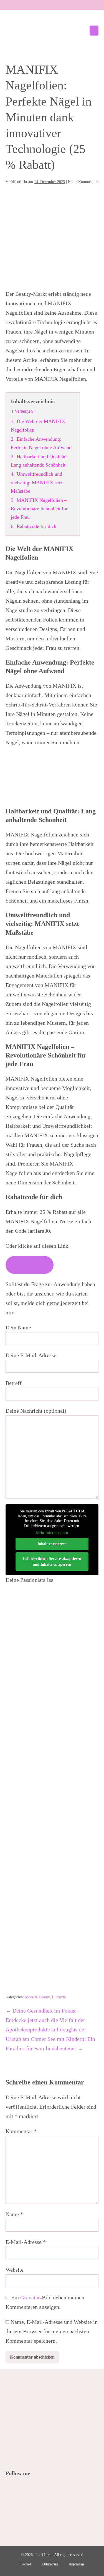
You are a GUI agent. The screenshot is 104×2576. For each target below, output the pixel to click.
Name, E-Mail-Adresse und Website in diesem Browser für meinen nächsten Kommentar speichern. (52, 2331)
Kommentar (21, 2131)
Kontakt (26, 2564)
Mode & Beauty (37, 1997)
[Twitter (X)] (17, 2489)
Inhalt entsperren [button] (52, 1544)
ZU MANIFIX (30, 1265)
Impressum (76, 2564)
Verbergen (24, 411)
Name (14, 2214)
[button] (82, 31)
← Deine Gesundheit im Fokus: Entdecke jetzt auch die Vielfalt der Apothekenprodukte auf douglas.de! (46, 2020)
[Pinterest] (24, 2489)
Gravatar (30, 2297)
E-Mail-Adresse (26, 2242)
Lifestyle (59, 1997)
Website (15, 2270)
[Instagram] (32, 2489)
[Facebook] (9, 2489)
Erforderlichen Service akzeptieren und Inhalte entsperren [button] (52, 1562)
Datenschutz (50, 2564)
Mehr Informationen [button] (52, 1533)
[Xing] (54, 2489)
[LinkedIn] (39, 2489)
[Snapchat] (47, 2489)
